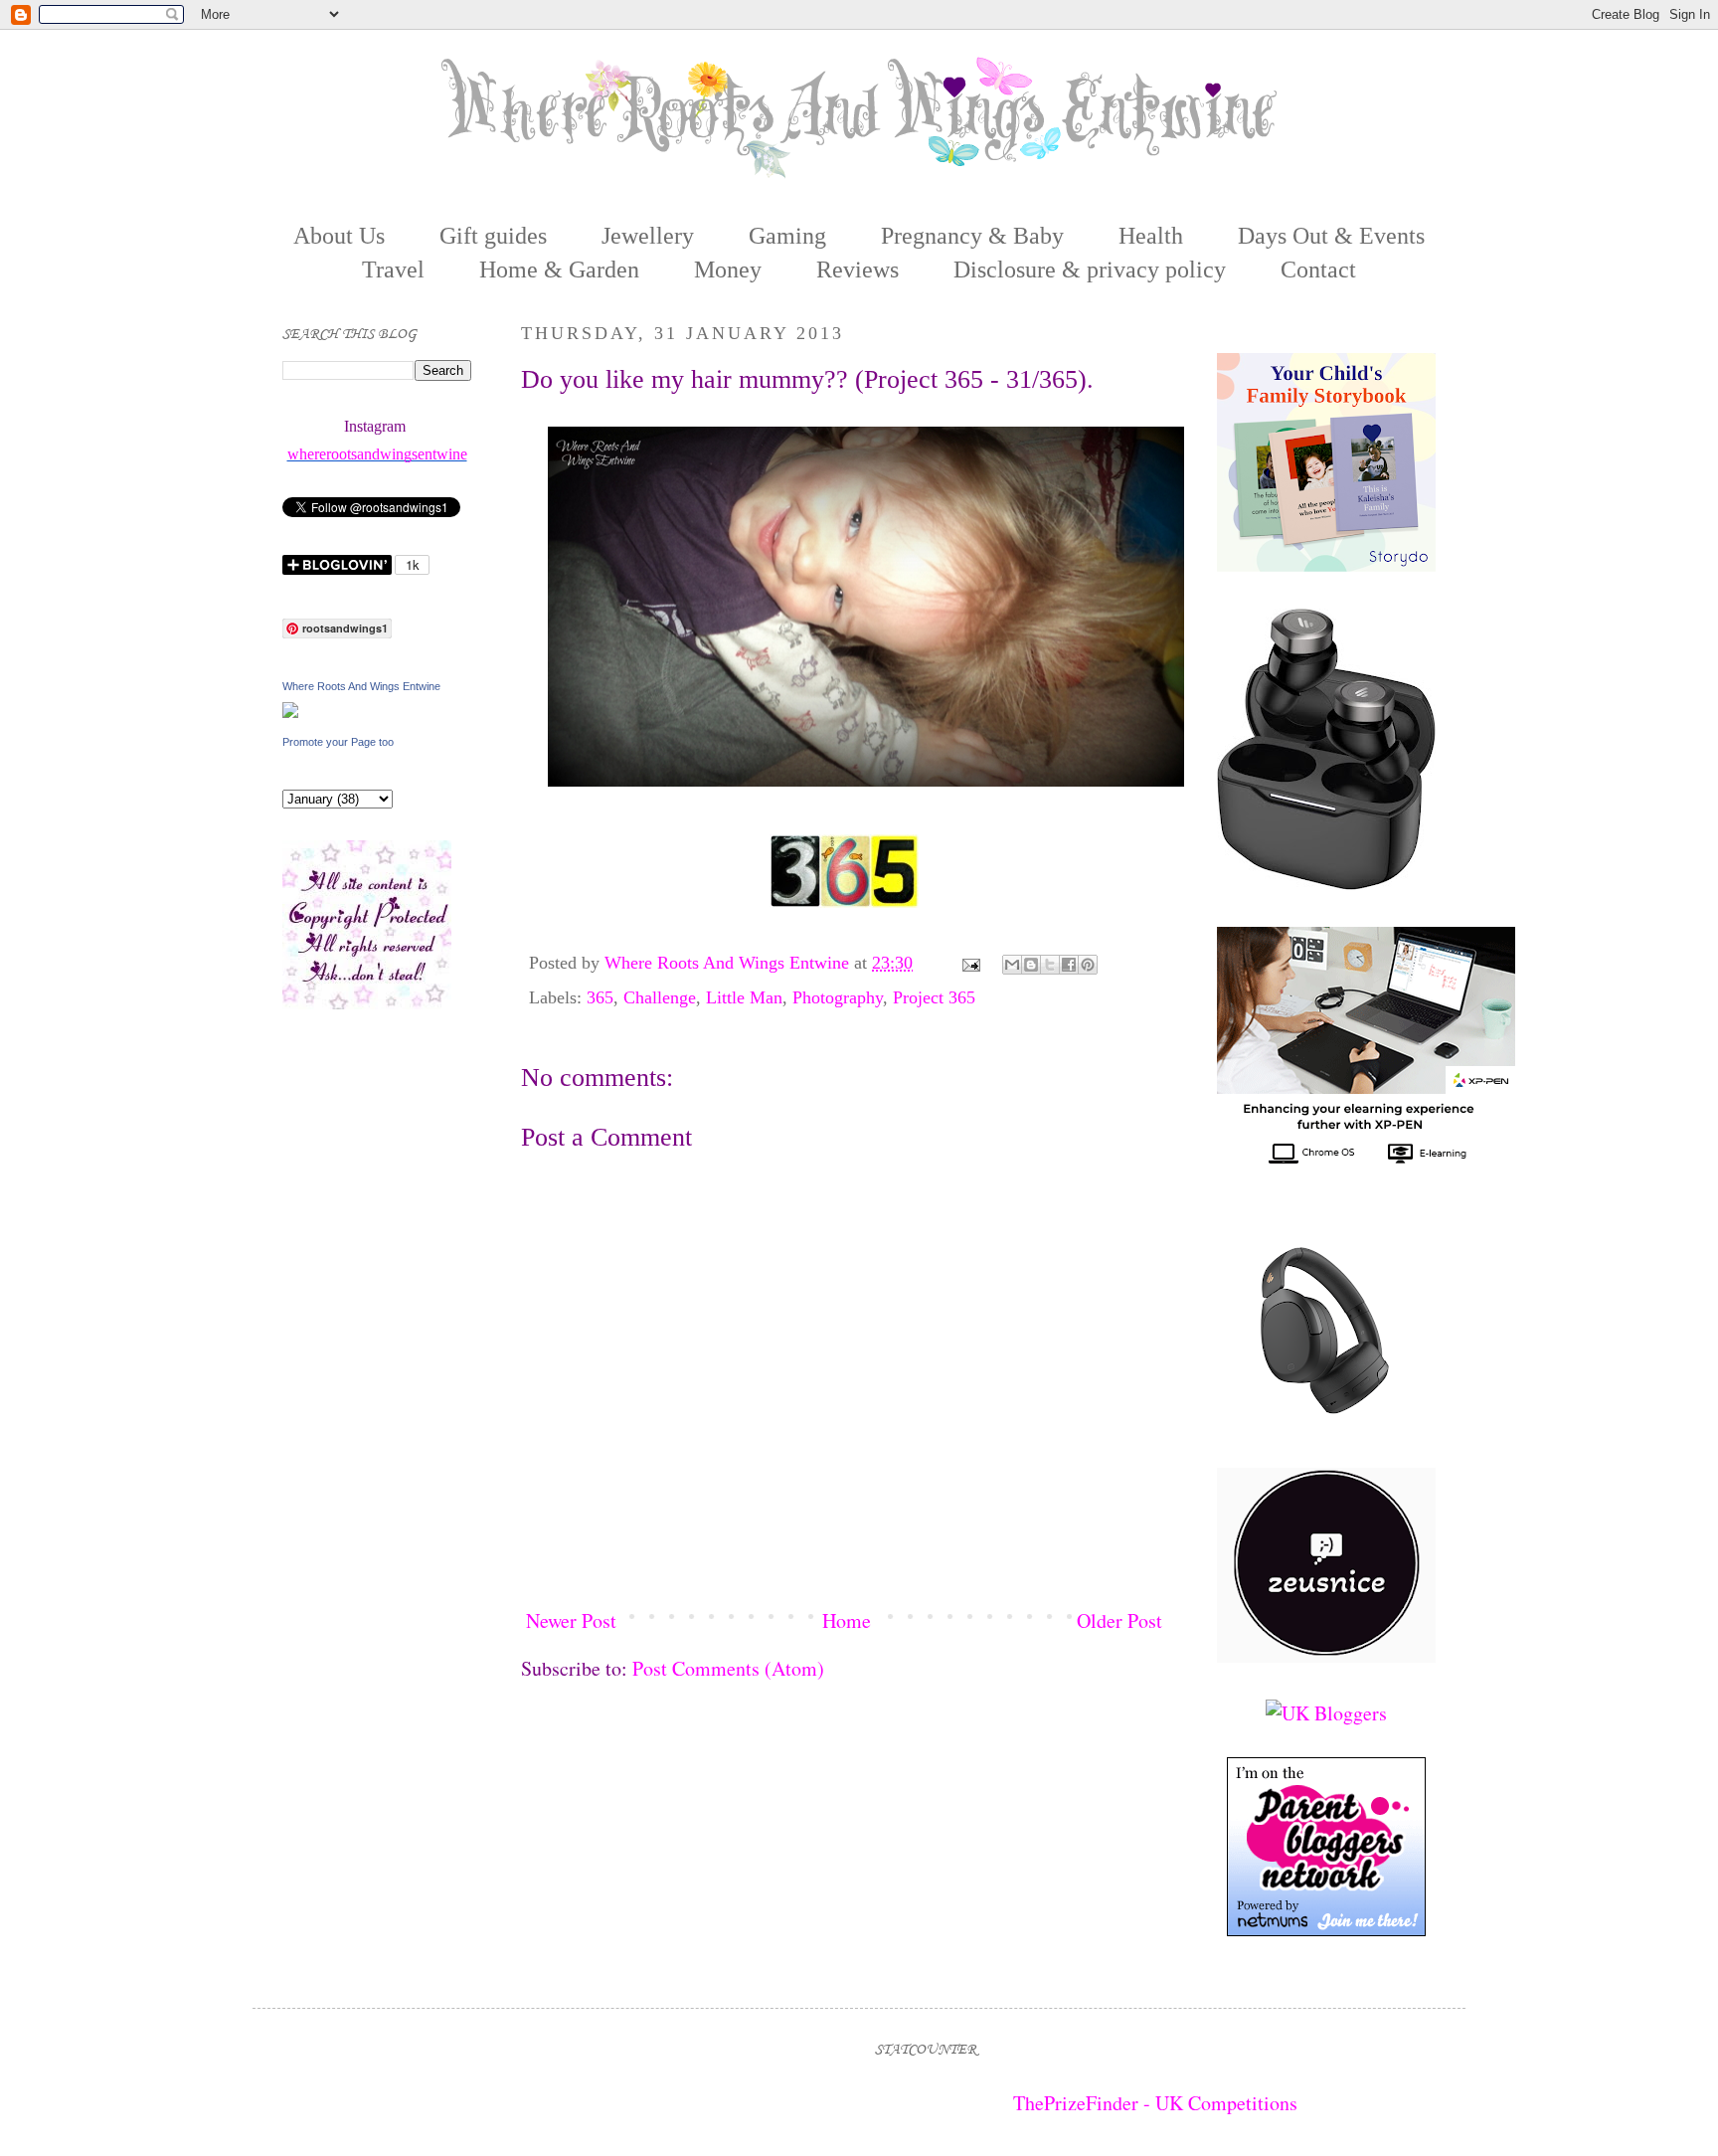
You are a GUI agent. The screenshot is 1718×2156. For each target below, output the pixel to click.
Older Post (1119, 1620)
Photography (838, 997)
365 (600, 997)
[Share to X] (1050, 965)
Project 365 (934, 997)
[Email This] (1012, 965)
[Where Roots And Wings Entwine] (290, 711)
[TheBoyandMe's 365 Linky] (844, 904)
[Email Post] (969, 963)
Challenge (660, 997)
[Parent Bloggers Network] (1326, 1929)
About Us (339, 236)
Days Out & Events (1331, 236)
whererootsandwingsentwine (377, 454)
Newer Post (571, 1620)
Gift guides (493, 236)
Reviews (858, 269)
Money (728, 269)
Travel (393, 269)
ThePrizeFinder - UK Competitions (1155, 2103)
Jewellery (648, 236)
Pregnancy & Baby (972, 236)
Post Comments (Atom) (728, 1668)
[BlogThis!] (1031, 965)
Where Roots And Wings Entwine (729, 963)
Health (1151, 236)
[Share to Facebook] (1069, 965)
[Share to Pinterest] (1088, 965)
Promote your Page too (338, 742)
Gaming (787, 236)
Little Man (744, 997)
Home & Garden (559, 269)
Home (847, 1620)
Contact (1318, 269)
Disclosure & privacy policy (1090, 269)
